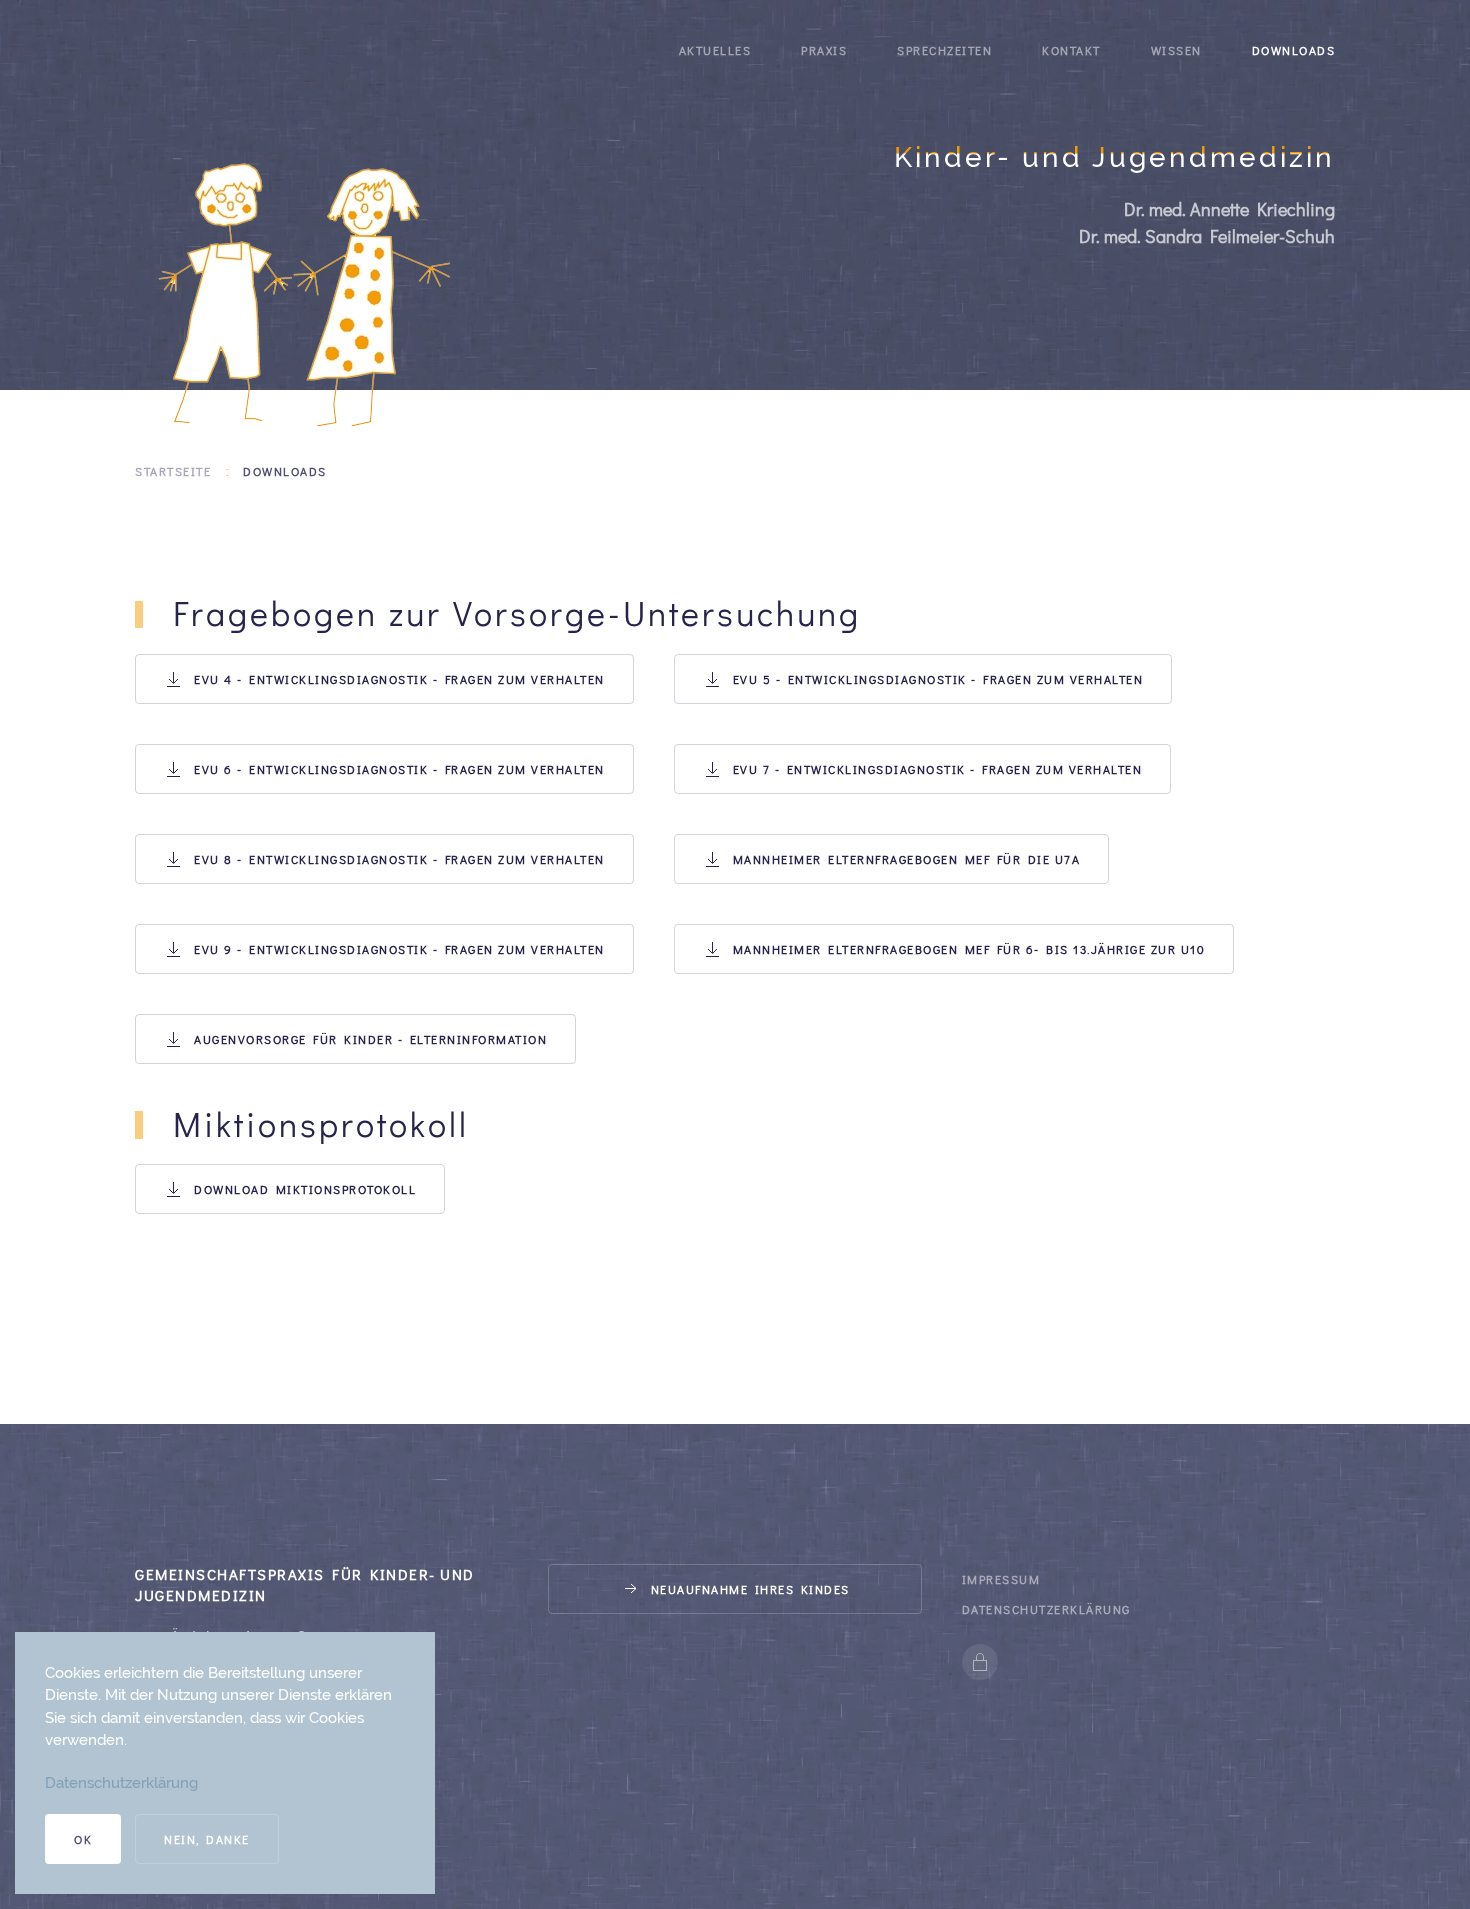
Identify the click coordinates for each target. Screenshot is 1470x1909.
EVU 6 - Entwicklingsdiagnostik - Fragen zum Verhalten (399, 769)
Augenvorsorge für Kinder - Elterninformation (370, 1039)
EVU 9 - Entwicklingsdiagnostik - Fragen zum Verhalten (399, 949)
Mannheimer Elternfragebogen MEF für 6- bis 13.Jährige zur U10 (969, 949)
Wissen (1176, 50)
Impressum (1001, 1579)
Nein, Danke (207, 1839)
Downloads (1294, 50)
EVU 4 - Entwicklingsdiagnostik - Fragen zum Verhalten (399, 679)
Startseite (173, 471)
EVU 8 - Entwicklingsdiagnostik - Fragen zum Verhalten (399, 859)
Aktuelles (715, 50)
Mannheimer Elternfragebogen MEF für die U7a (907, 859)
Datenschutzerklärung (1046, 1609)
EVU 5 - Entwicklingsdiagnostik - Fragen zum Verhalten (938, 679)
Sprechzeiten (944, 50)
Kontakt (1071, 50)
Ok (83, 1839)
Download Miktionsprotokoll (305, 1189)
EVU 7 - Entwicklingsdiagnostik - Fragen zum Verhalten (938, 769)
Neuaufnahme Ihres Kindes (750, 1589)
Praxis (824, 50)
